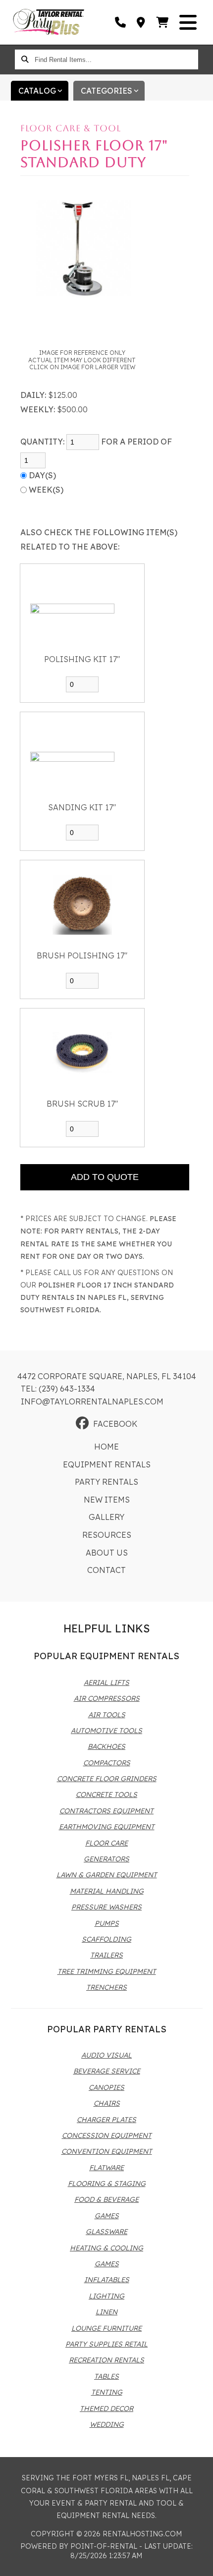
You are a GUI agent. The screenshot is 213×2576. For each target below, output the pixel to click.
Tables (106, 2376)
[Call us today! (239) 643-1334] (121, 22)
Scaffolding (106, 1939)
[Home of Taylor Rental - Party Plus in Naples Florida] (49, 22)
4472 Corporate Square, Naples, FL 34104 (107, 1376)
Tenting (107, 2392)
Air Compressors (107, 1698)
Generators (106, 1859)
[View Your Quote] (163, 22)
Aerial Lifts (106, 1682)
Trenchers (106, 1987)
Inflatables (107, 2280)
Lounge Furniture (106, 2328)
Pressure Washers (106, 1907)
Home (106, 1447)
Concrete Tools (106, 1794)
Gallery (106, 1517)
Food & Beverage (106, 2199)
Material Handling (107, 1891)
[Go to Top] (199, 2562)
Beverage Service (107, 2071)
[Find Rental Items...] (25, 59)
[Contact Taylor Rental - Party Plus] (141, 22)
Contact (106, 1570)
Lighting (106, 2296)
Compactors (107, 1763)
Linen (106, 2312)
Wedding (107, 2424)
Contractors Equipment (106, 1811)
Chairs (107, 2103)
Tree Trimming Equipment (107, 1971)
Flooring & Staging (107, 2184)
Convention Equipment (107, 2151)
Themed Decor (106, 2408)
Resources (107, 1535)
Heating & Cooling (106, 2248)
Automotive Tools (106, 1731)
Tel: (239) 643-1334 (58, 1389)
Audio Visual (106, 2055)
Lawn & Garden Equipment (107, 1875)
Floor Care (106, 1843)
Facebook (115, 1424)
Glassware (106, 2232)
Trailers (106, 1955)
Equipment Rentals (107, 1464)
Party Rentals (106, 1482)
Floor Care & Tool (71, 128)
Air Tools (107, 1715)
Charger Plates (106, 2120)
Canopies (106, 2087)
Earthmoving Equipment (107, 1827)
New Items (107, 1500)
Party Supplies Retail (106, 2344)
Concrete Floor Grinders (107, 1779)
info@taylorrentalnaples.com (92, 1401)
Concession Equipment (107, 2135)
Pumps (107, 1923)
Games (107, 2216)
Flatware (106, 2168)
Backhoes (106, 1746)
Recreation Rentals (106, 2360)
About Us (107, 1553)
